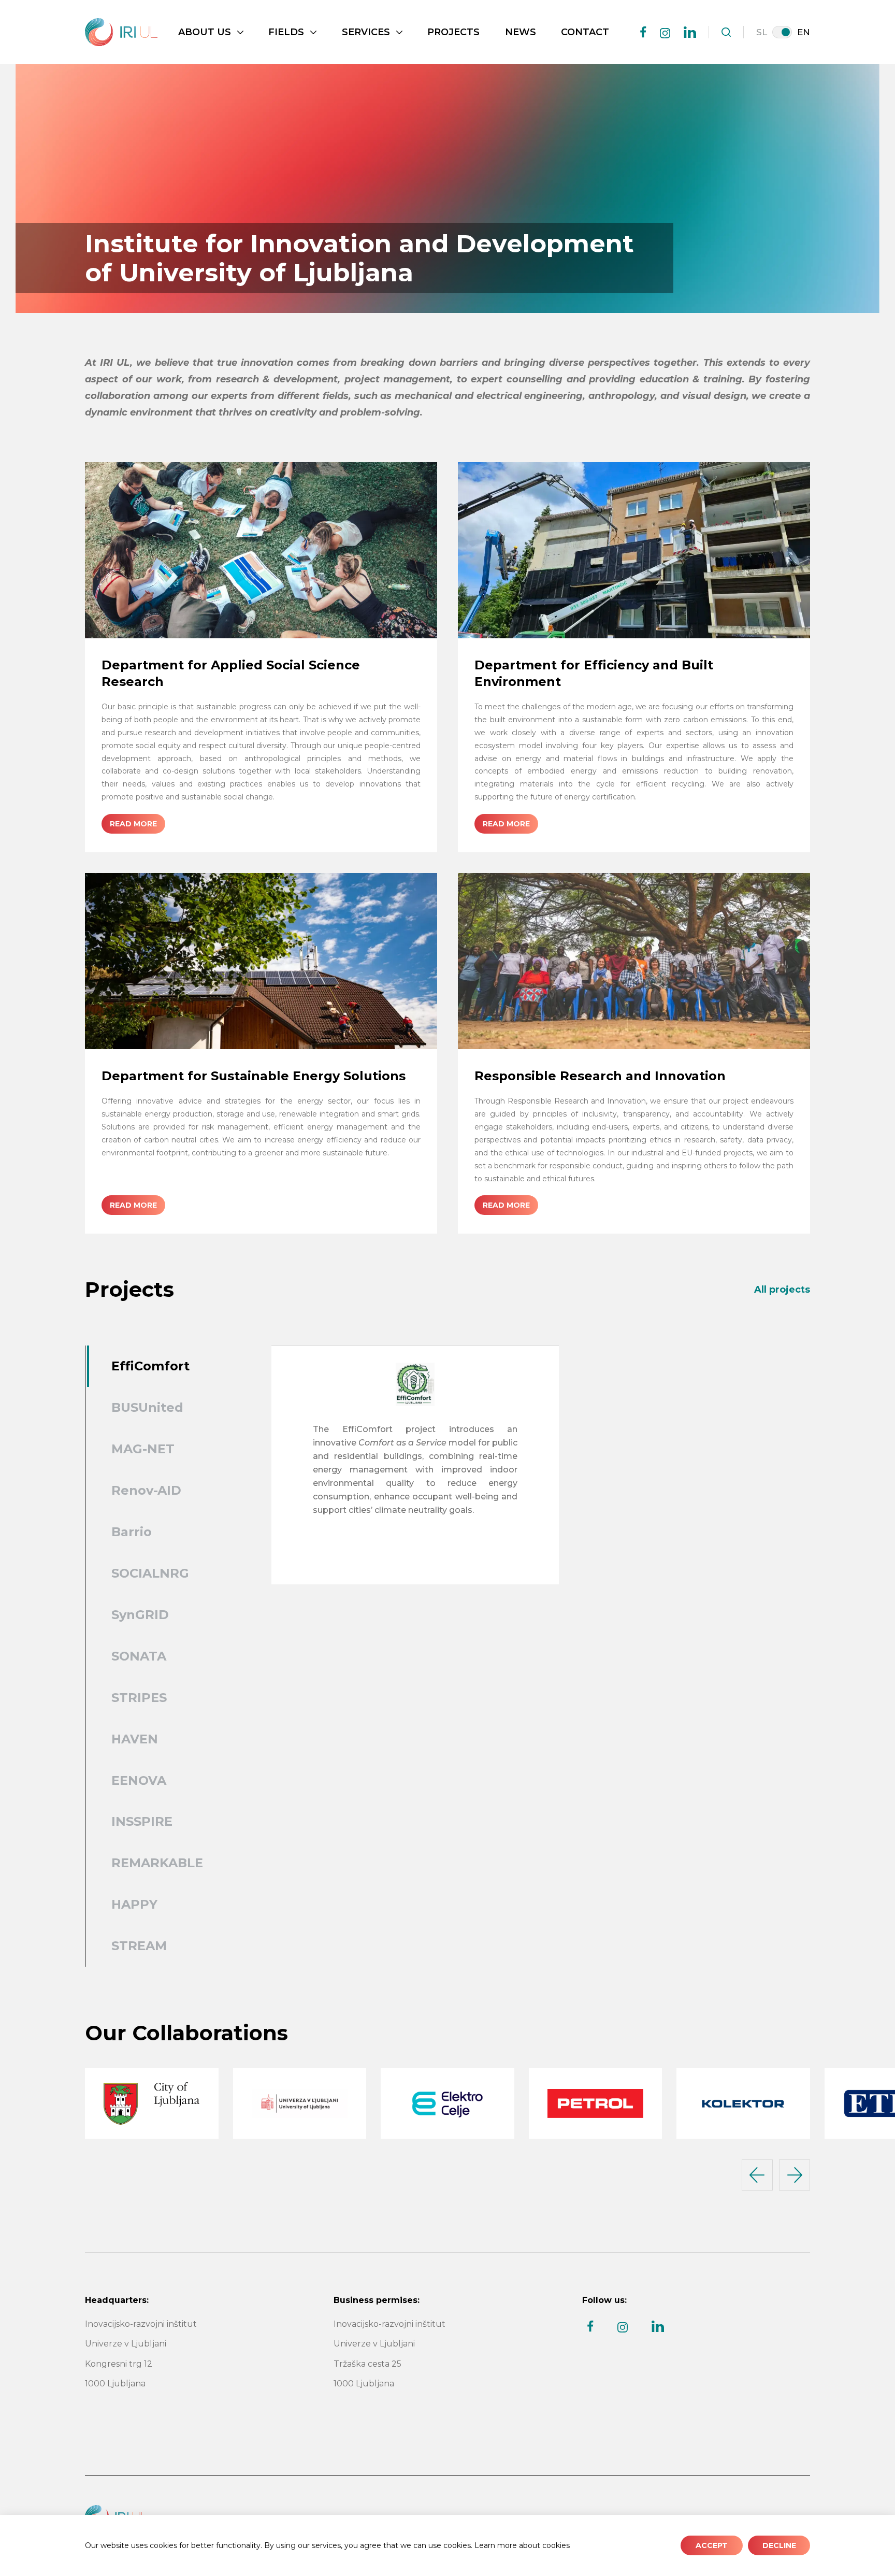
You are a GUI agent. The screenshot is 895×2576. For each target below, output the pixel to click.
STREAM (139, 1946)
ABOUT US (205, 32)
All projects (782, 1290)
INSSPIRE (142, 1821)
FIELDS (286, 32)
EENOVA (139, 1780)
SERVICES (366, 32)
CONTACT (585, 32)
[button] (757, 2175)
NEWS (521, 32)
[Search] (726, 32)
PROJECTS (453, 32)
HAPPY (134, 1904)
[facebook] (643, 32)
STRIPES (139, 1698)
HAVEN (135, 1739)
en (804, 32)
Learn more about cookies (522, 2545)
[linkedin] (690, 32)
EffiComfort (150, 1366)
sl (762, 32)
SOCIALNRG (150, 1573)
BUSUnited (147, 1407)
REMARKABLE (157, 1863)
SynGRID (140, 1615)
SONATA (139, 1656)
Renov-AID (146, 1490)
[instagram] (665, 33)
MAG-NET (143, 1449)
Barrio (132, 1532)
